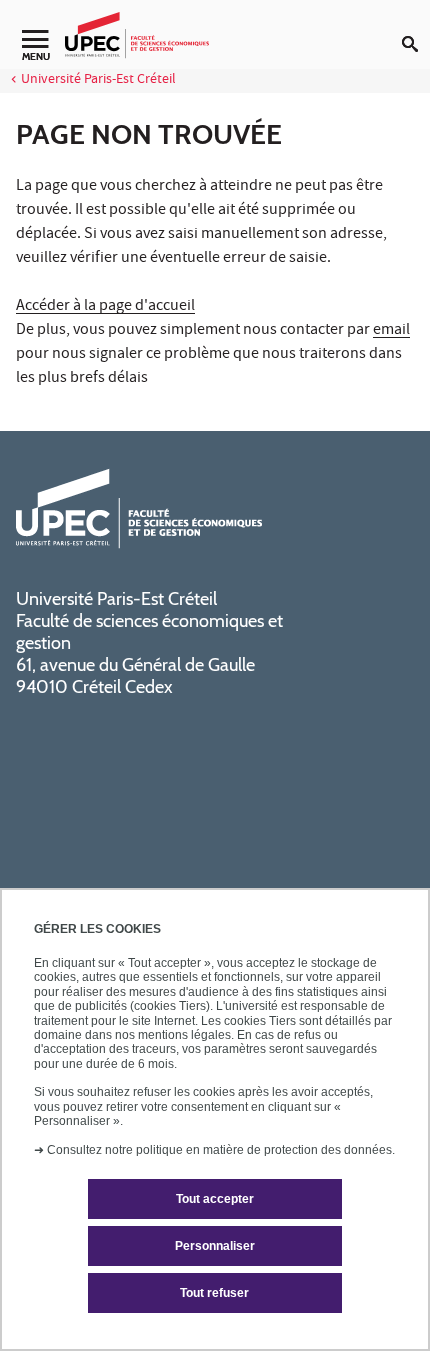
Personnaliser (215, 1246)
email (391, 331)
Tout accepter (215, 1199)
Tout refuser (214, 1293)
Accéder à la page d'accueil (105, 307)
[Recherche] (416, 28)
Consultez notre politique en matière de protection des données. (221, 1150)
